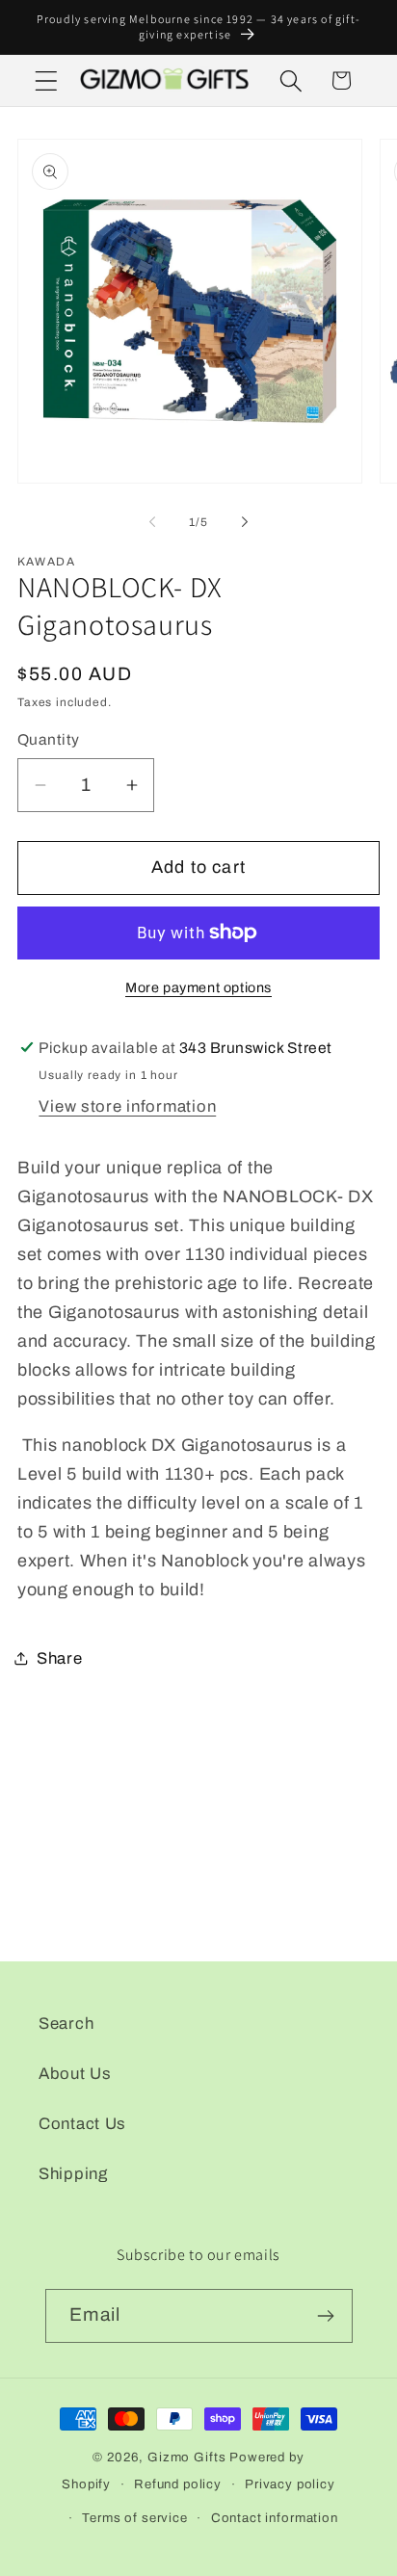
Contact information (275, 2518)
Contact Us (82, 2124)
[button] (47, 80)
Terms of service (134, 2518)
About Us (75, 2074)
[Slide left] (152, 522)
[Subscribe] (326, 2316)
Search (66, 2024)
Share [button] (60, 1658)
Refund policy (178, 2484)
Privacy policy (290, 2484)
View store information (127, 1106)
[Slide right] (245, 522)
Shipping (73, 2174)
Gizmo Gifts (186, 2457)
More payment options (198, 987)
